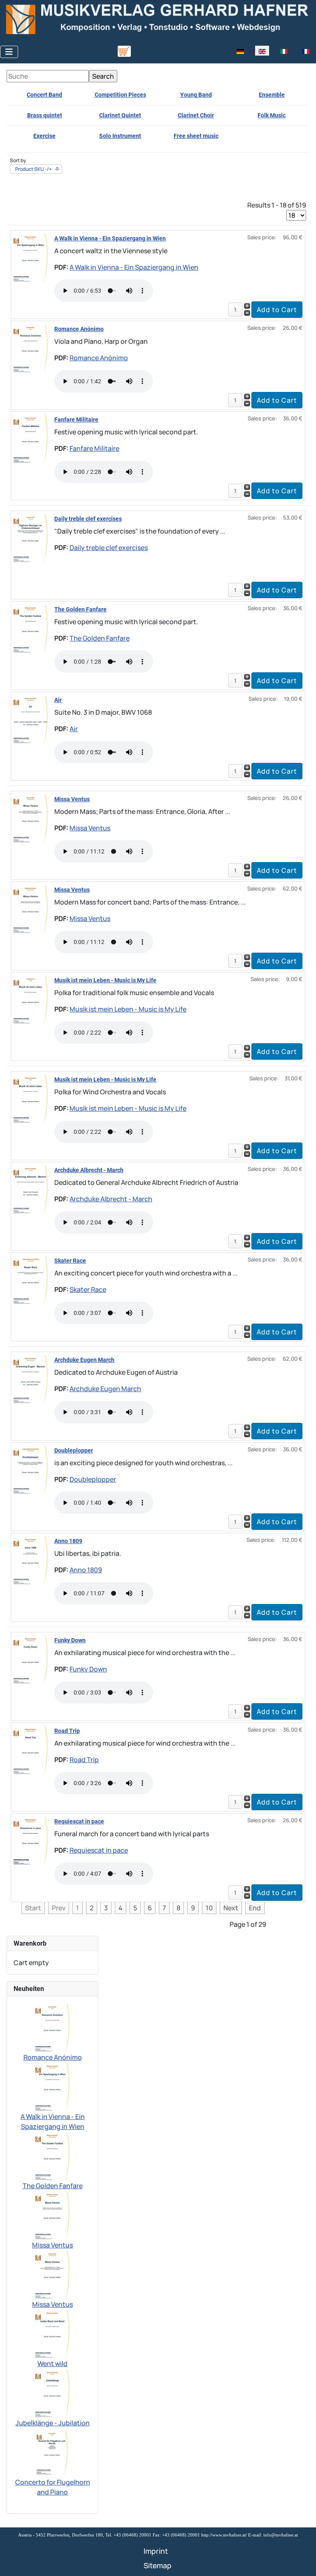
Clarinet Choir (196, 115)
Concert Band (44, 95)
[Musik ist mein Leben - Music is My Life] (31, 999)
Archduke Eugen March (84, 1360)
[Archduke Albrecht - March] (31, 1189)
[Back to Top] (302, 2561)
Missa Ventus (72, 799)
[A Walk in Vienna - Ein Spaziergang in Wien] (31, 257)
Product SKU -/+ (34, 169)
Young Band (196, 95)
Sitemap (158, 2565)
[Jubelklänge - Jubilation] (52, 2392)
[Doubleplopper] (31, 1469)
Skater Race (70, 1261)
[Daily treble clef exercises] (31, 537)
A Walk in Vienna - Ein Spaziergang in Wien (110, 238)
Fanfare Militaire (76, 420)
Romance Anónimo (79, 329)
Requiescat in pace (79, 1821)
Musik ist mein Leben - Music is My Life (105, 980)
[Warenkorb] (124, 51)
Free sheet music (196, 136)
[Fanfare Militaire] (31, 438)
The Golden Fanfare (80, 609)
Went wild (52, 2364)
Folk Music (272, 115)
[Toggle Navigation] (9, 52)
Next (231, 1908)
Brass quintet (45, 115)
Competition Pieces (120, 95)
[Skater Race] (31, 1279)
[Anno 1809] (31, 1560)
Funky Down (70, 1640)
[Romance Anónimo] (31, 347)
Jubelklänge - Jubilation (53, 2423)
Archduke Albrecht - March (89, 1170)
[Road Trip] (31, 1749)
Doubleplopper (74, 1450)
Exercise (44, 136)
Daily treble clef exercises (88, 519)
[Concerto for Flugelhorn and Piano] (53, 2452)
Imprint (156, 2551)
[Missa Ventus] (31, 818)
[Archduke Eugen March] (31, 1378)
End (255, 1908)
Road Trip (67, 1731)
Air (58, 700)
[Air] (31, 718)
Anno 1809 (68, 1541)
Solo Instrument (120, 136)
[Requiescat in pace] (31, 1840)
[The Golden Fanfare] (31, 628)
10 (209, 1908)
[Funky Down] (31, 1659)
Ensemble (272, 95)
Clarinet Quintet (120, 115)
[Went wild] (52, 2333)
